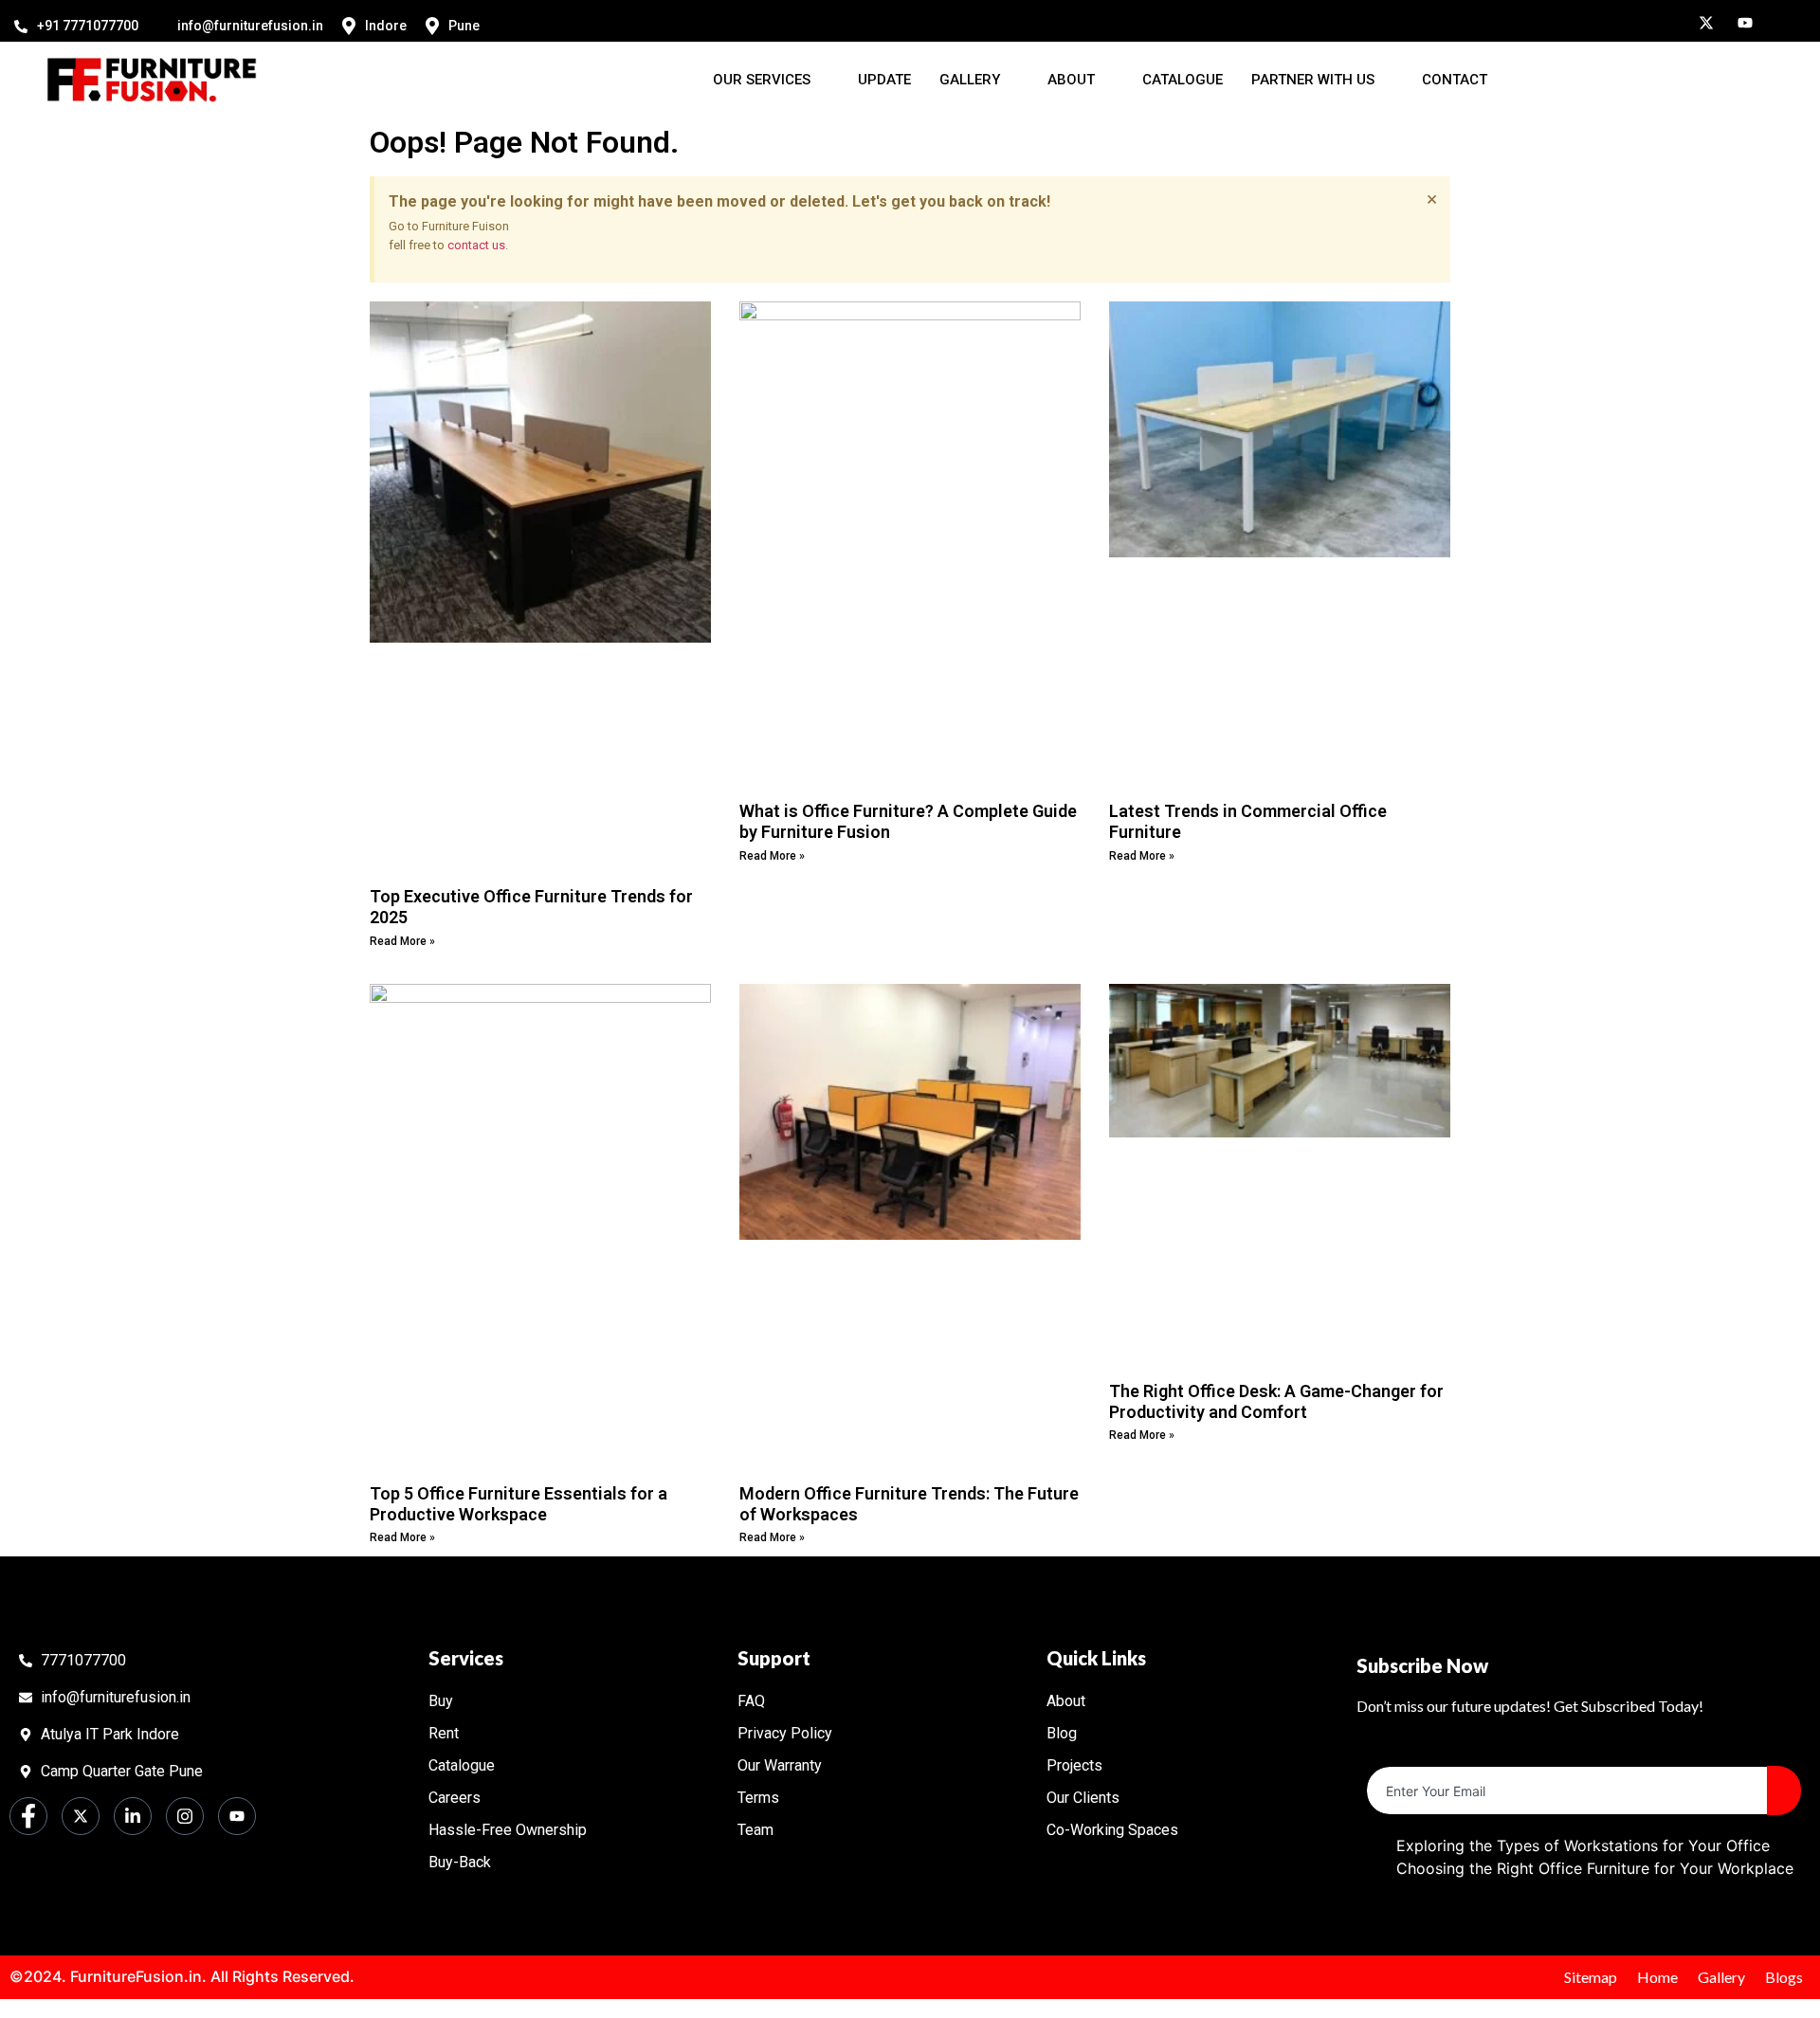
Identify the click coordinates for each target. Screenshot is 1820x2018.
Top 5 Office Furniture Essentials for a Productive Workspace (519, 1504)
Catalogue (1183, 80)
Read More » (402, 941)
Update (884, 80)
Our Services (762, 80)
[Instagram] (1622, 21)
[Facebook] (1583, 21)
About (1071, 80)
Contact (1455, 80)
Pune (464, 26)
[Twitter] (1700, 21)
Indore (386, 26)
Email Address (1417, 1751)
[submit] (1784, 1791)
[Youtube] (1738, 21)
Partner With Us (1313, 80)
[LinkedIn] (1661, 21)
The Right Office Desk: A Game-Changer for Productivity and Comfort (1276, 1401)
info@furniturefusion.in (250, 26)
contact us (476, 245)
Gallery (970, 80)
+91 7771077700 (88, 26)
